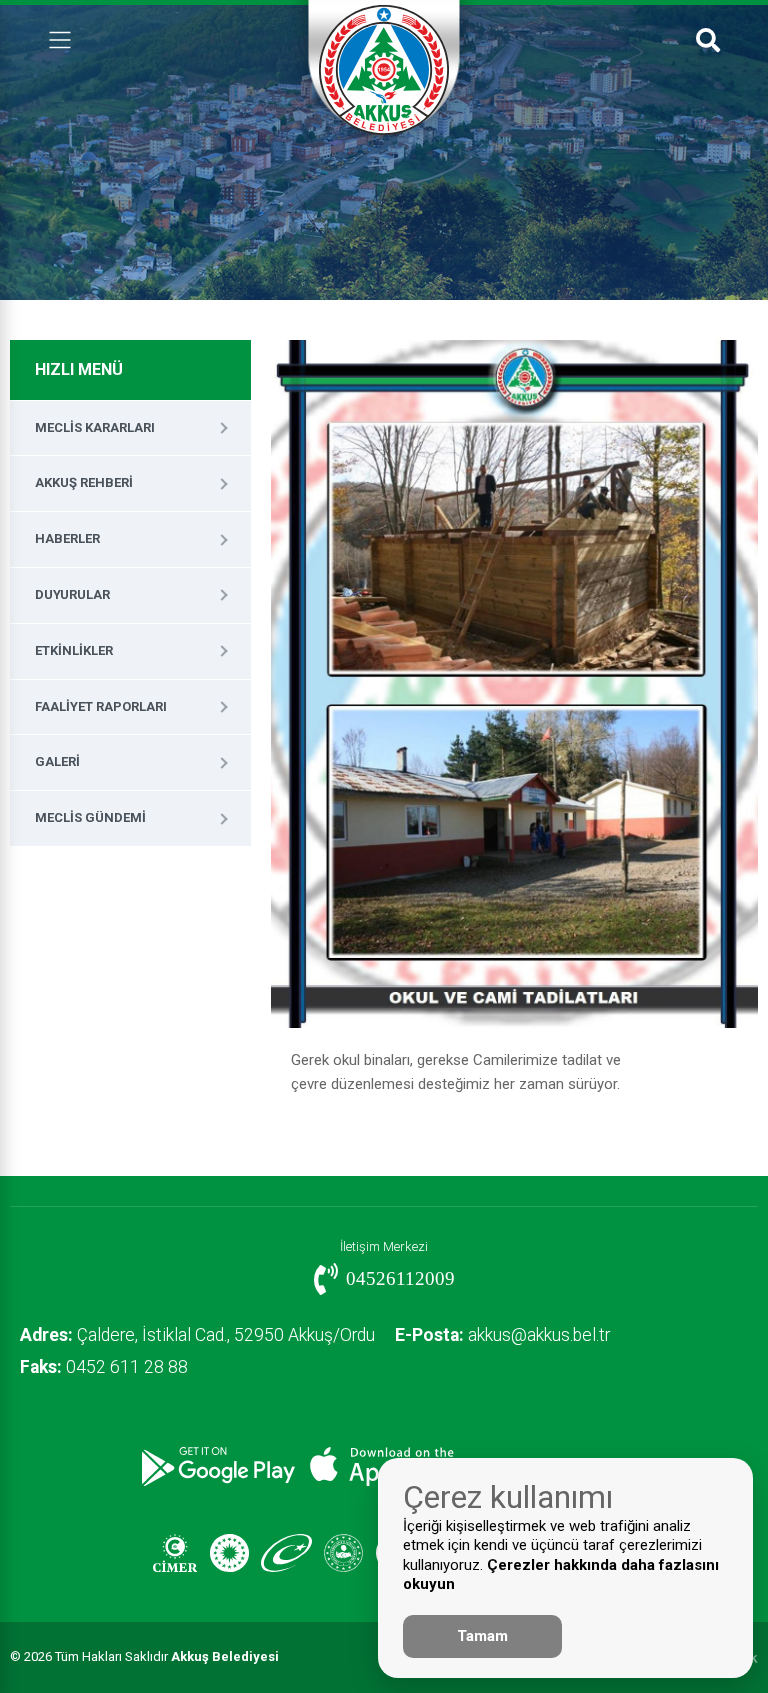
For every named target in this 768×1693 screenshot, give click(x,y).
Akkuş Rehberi (84, 482)
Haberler (67, 538)
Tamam (482, 1636)
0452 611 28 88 (104, 1367)
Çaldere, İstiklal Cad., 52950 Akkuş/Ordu (197, 1335)
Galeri (57, 761)
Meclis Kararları (95, 427)
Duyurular (72, 594)
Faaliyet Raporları (101, 706)
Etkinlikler (74, 650)
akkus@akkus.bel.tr (502, 1335)
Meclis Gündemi (90, 817)
